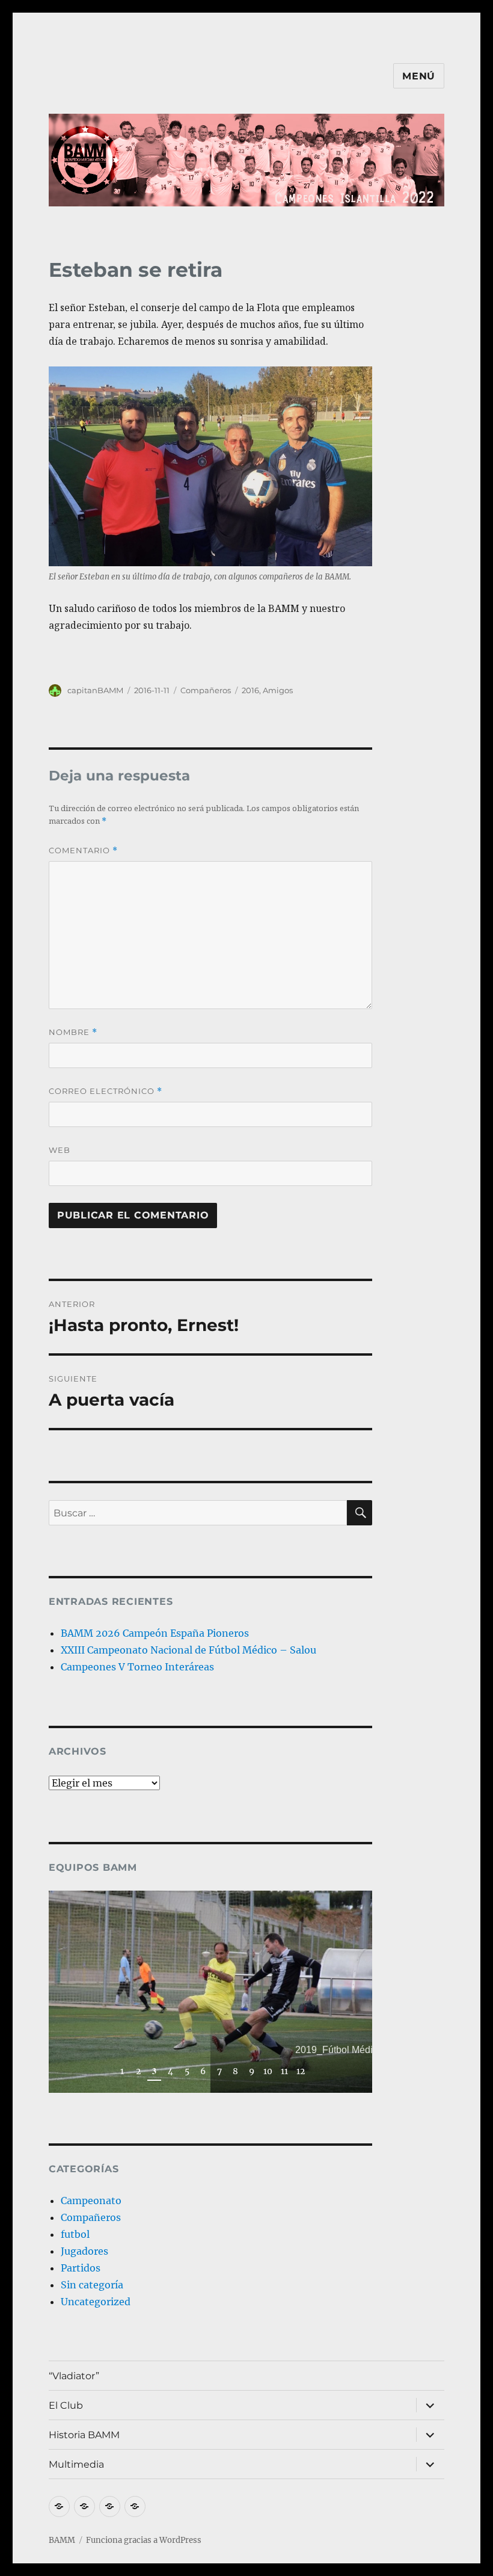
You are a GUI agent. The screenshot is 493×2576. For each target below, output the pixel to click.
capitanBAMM (95, 690)
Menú (419, 76)
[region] (211, 1992)
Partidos (81, 2268)
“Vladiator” (74, 2376)
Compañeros (206, 690)
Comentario (83, 851)
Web (60, 1150)
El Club (66, 2405)
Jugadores (84, 2251)
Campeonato (91, 2201)
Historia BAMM (84, 2435)
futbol (75, 2234)
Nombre (73, 1032)
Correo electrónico (106, 1091)
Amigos (278, 690)
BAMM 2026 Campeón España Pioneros (155, 1633)
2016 (250, 690)
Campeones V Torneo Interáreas (137, 1667)
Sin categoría (92, 2285)
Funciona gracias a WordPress (144, 2540)
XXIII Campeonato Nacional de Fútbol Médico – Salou (188, 1650)
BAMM (62, 2540)
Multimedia (76, 2464)
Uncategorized (96, 2302)
